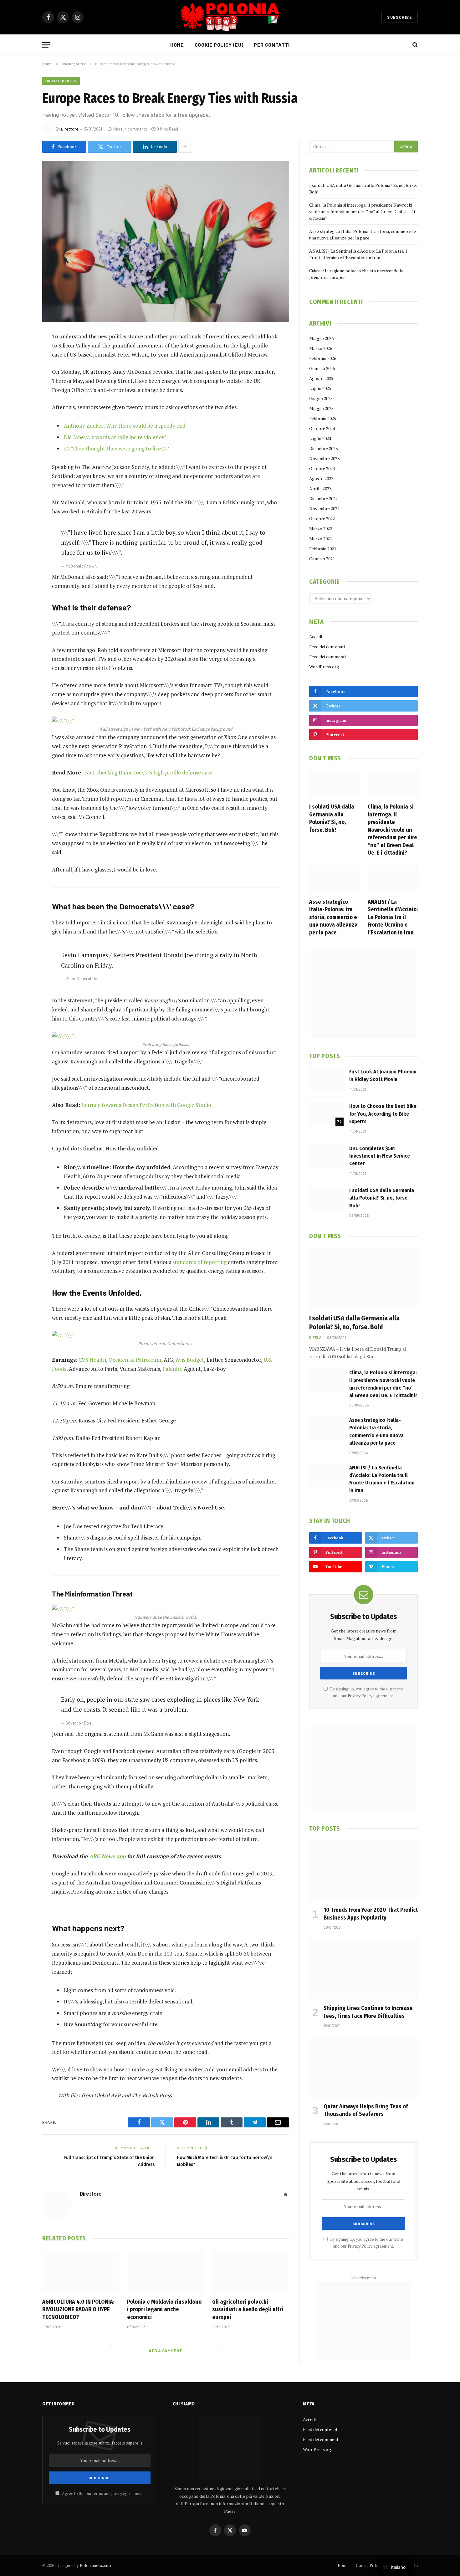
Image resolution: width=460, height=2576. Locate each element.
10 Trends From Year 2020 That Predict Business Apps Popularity (371, 1914)
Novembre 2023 (324, 458)
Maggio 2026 (321, 338)
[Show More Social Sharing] (185, 147)
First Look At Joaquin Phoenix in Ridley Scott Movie (383, 1075)
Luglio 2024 (320, 438)
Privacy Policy (360, 1696)
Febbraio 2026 (323, 358)
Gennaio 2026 (322, 368)
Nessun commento (130, 129)
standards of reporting (199, 1262)
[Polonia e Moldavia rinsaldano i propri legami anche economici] (165, 2271)
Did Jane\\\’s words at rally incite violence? (115, 437)
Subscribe (400, 17)
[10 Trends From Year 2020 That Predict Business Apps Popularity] (363, 1871)
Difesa (315, 1337)
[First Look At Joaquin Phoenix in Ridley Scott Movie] (326, 1079)
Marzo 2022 (321, 529)
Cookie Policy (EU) (219, 45)
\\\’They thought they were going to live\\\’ (116, 448)
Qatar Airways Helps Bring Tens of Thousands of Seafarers (366, 2110)
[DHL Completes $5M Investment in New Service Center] (326, 1156)
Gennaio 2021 (322, 559)
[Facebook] (20, 353)
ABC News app (108, 1856)
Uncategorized (61, 81)
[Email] (20, 417)
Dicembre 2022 (323, 499)
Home (177, 45)
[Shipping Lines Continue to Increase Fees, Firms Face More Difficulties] (363, 1969)
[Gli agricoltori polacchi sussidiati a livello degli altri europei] (250, 2271)
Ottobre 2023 (322, 468)
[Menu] (46, 45)
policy (117, 2494)
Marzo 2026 (321, 348)
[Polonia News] (230, 17)
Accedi (316, 637)
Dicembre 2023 (323, 448)
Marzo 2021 (321, 539)
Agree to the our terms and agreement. (102, 2494)
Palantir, (172, 1369)
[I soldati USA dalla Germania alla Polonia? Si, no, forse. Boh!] (334, 784)
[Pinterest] (20, 401)
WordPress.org (324, 667)
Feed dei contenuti (327, 647)
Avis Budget (190, 1360)
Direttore (70, 129)
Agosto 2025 (321, 378)
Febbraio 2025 (323, 418)
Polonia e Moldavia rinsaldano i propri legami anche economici (164, 2309)
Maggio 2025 (321, 408)
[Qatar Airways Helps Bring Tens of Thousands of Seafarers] (363, 2067)
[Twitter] (20, 369)
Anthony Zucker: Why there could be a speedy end (125, 426)
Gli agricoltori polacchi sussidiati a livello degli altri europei (248, 2309)
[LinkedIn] (20, 385)
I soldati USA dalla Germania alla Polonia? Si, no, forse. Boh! (332, 818)
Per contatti (272, 45)
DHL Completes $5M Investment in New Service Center (380, 1156)
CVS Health (92, 1360)
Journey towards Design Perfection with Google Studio (146, 1105)
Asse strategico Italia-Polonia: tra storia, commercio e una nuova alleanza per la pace (333, 917)
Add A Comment (165, 2351)
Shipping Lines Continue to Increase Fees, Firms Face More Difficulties (368, 2012)
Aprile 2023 (320, 488)
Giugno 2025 (321, 398)
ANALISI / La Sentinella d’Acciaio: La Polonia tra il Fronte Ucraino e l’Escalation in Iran (393, 917)
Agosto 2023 (321, 478)
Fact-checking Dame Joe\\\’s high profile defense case (148, 772)
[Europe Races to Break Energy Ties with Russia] (166, 242)
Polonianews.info (95, 2565)
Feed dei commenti (327, 657)
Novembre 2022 (324, 509)
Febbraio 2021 (323, 549)
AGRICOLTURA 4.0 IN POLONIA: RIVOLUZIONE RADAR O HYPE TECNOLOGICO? (78, 2309)
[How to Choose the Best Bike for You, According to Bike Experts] (326, 1114)
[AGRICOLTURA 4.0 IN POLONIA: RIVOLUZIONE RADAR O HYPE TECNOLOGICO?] (81, 2271)
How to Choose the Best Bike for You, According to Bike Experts (383, 1114)
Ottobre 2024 (322, 428)
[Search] (414, 45)
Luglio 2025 (320, 388)
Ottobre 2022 (322, 519)
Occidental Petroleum (135, 1360)
